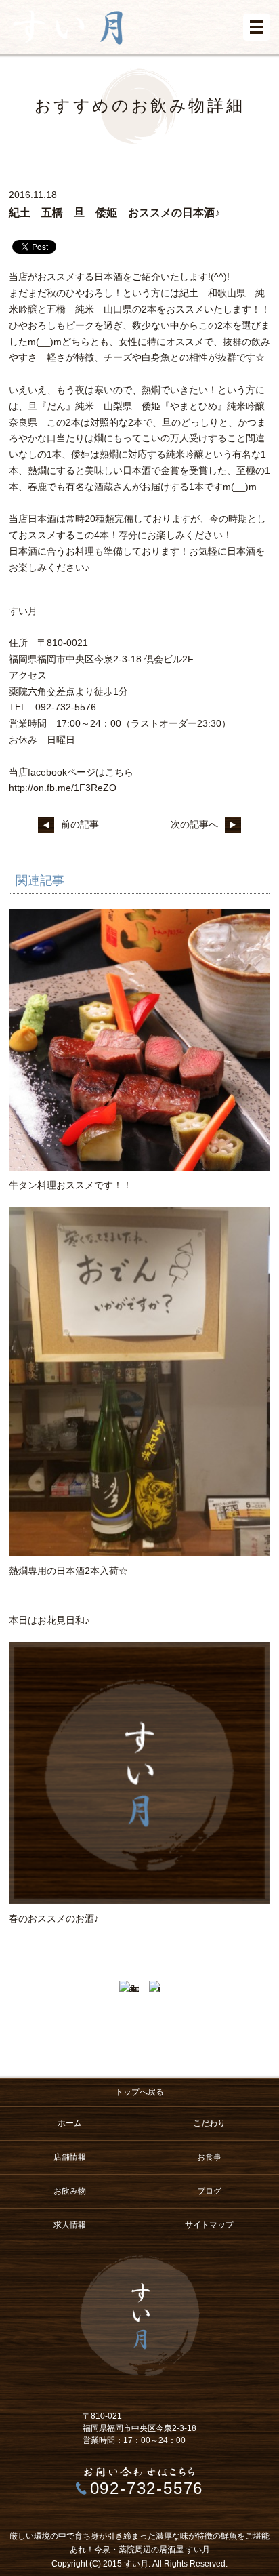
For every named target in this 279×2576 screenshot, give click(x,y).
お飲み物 (70, 2191)
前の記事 (80, 824)
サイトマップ (209, 2225)
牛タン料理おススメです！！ (70, 1185)
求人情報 (70, 2225)
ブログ (209, 2191)
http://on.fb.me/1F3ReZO (63, 788)
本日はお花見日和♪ (49, 1620)
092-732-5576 (147, 2488)
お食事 (209, 2157)
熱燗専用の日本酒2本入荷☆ (68, 1571)
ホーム (70, 2123)
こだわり (209, 2123)
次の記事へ (194, 824)
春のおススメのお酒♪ (54, 1918)
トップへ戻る (139, 2092)
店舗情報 (70, 2157)
